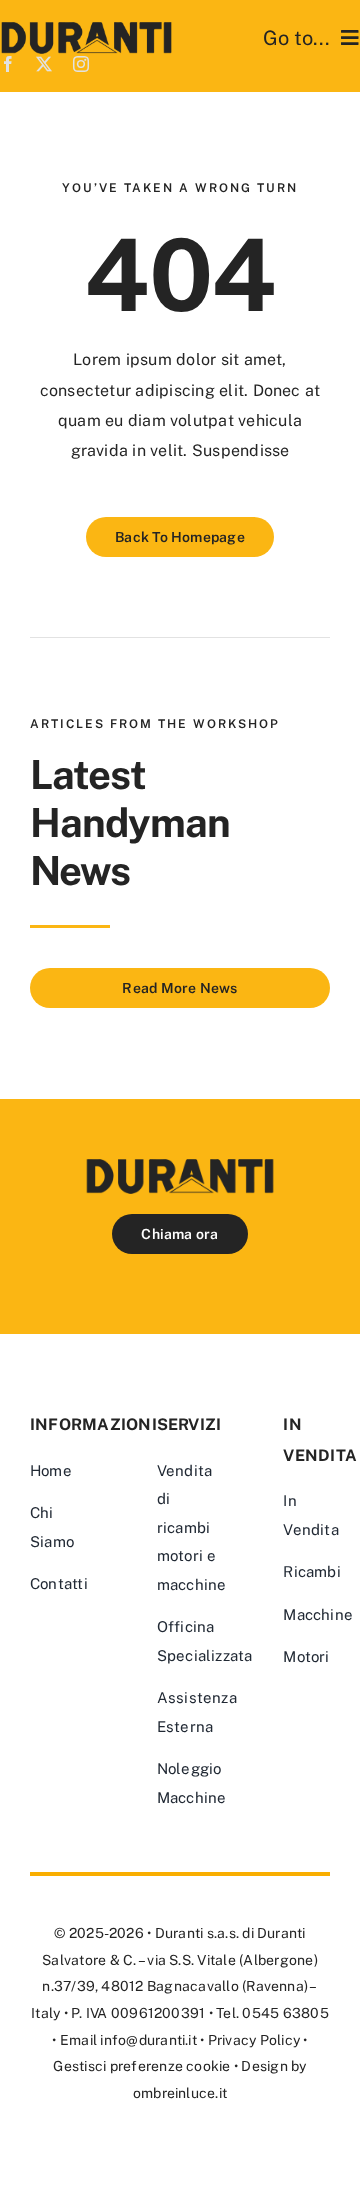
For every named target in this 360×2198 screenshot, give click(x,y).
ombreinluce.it (180, 2093)
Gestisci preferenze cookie (141, 2066)
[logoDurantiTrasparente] (86, 29)
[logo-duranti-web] (180, 1166)
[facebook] (8, 64)
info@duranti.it (148, 2040)
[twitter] (44, 64)
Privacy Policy (254, 2040)
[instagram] (81, 64)
